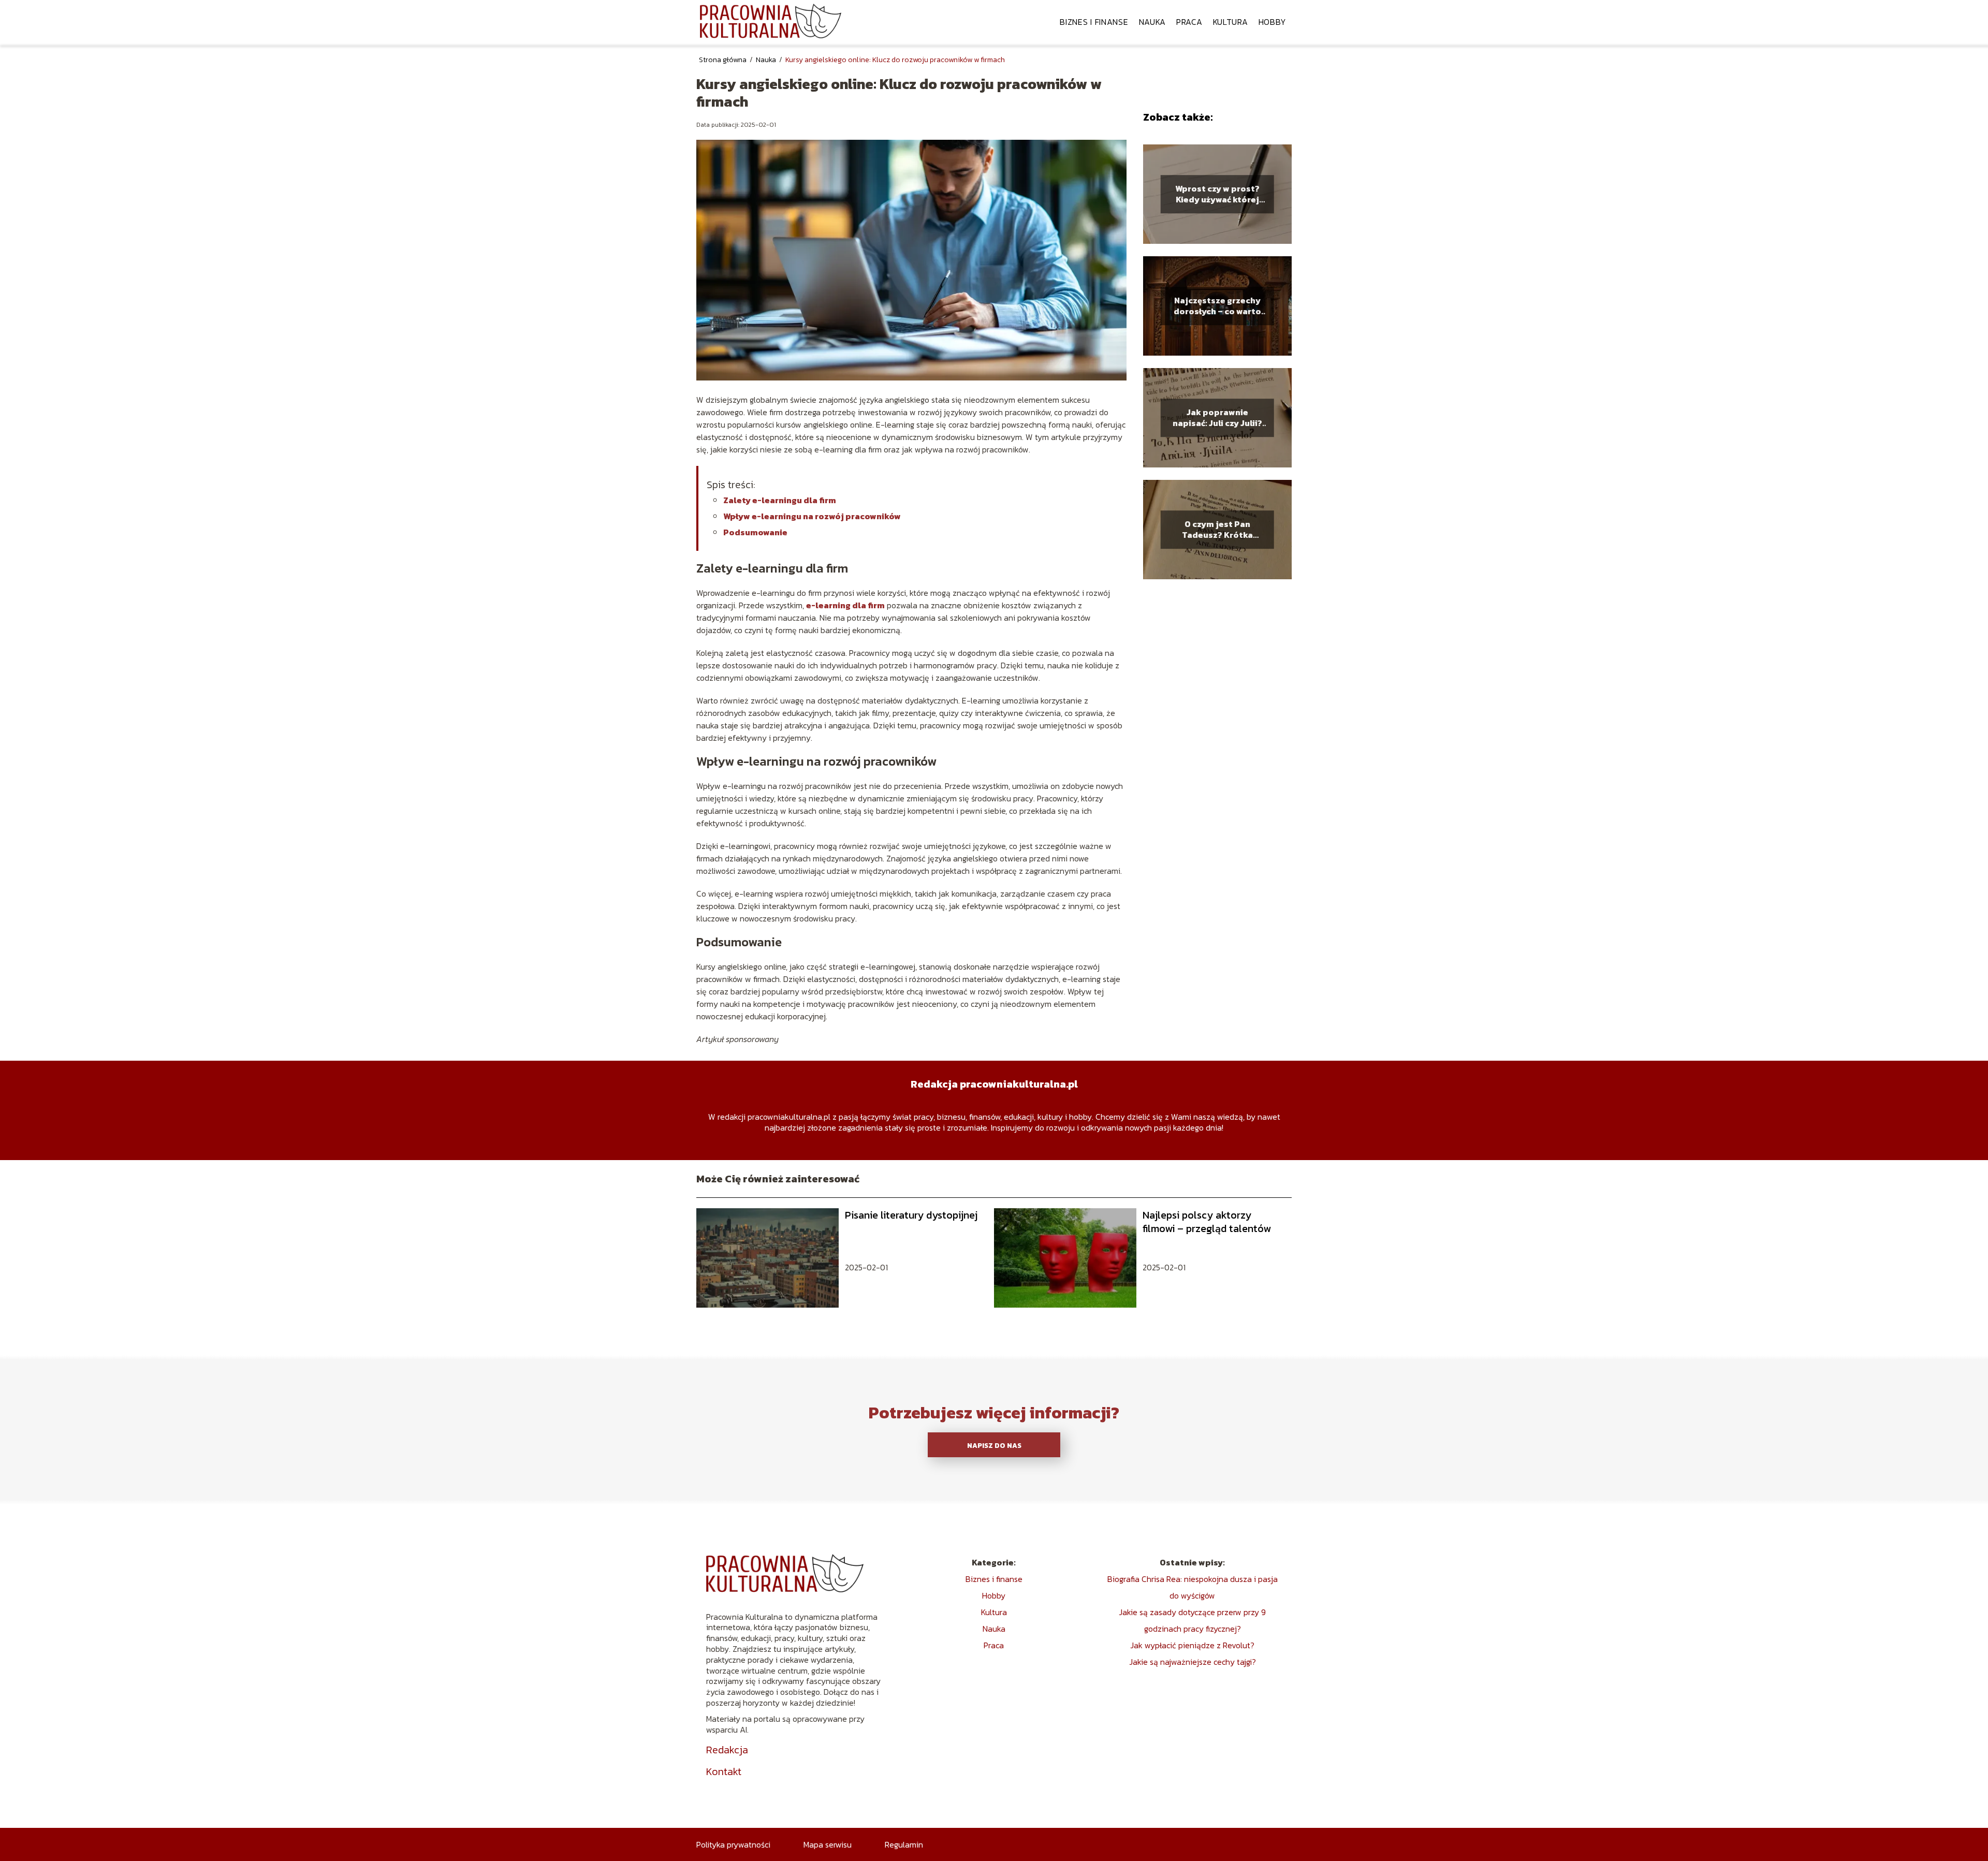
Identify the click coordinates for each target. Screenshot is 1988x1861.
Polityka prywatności (733, 1844)
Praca (1189, 22)
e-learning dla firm (845, 605)
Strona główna (723, 60)
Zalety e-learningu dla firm (780, 500)
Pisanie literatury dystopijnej (911, 1215)
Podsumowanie (755, 532)
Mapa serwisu (828, 1844)
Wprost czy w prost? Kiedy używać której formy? (1217, 195)
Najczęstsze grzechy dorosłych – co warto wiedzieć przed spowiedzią (1217, 306)
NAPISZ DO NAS (994, 1445)
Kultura (1231, 22)
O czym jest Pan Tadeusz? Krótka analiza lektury (1217, 530)
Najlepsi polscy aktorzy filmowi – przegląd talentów (1207, 1222)
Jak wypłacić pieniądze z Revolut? (1192, 1645)
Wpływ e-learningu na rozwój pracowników (812, 516)
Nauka (1153, 22)
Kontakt (724, 1771)
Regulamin (904, 1844)
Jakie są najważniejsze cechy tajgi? (1193, 1662)
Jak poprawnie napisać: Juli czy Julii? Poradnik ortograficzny (1217, 418)
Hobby (1273, 22)
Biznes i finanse (1094, 22)
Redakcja (727, 1750)
